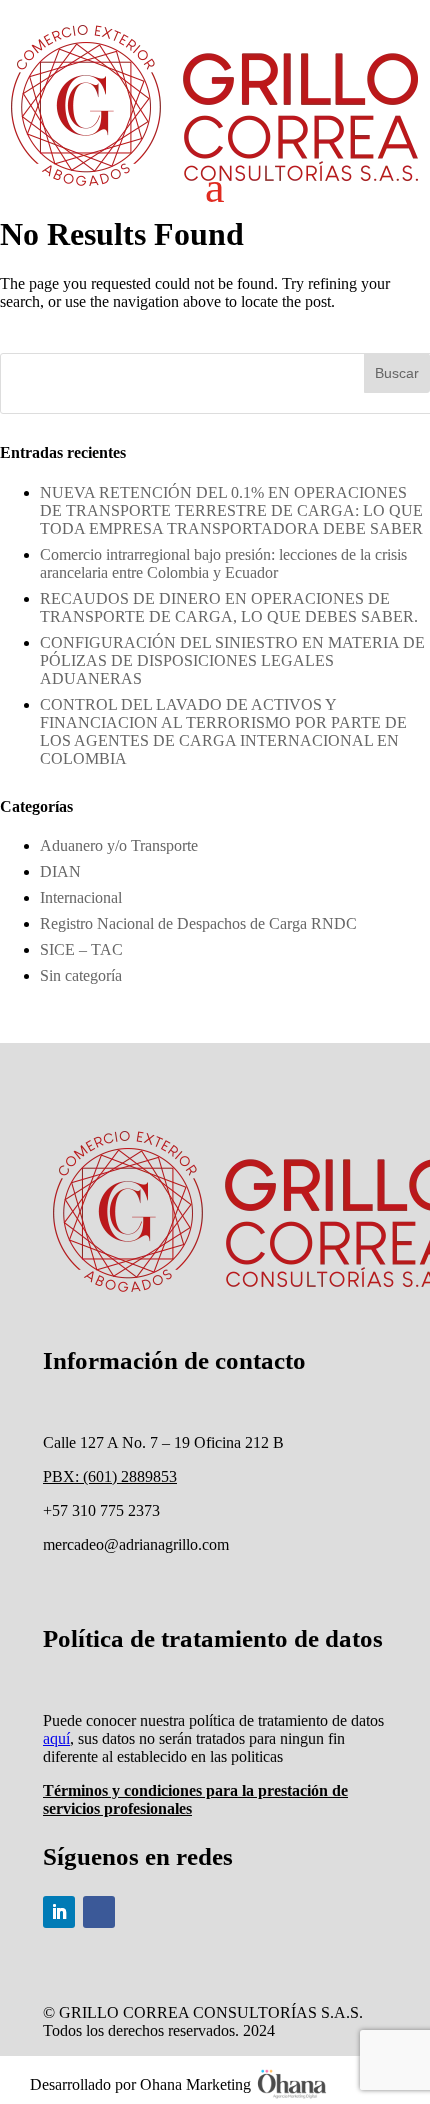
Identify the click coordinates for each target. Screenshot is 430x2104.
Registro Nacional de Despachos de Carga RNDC (198, 923)
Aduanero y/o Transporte (119, 845)
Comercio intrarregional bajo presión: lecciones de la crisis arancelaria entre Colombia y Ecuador (223, 563)
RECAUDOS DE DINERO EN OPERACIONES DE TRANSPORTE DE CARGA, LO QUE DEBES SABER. (229, 607)
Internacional (81, 897)
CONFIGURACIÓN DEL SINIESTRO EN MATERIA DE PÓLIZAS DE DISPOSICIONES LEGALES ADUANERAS (232, 660)
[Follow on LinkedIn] (59, 1912)
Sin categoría (81, 975)
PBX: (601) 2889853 (110, 1476)
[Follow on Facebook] (99, 1912)
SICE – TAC (81, 949)
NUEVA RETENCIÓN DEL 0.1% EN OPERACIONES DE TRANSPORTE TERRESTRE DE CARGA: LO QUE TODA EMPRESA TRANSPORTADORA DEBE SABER (231, 510)
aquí (56, 1738)
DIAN (60, 871)
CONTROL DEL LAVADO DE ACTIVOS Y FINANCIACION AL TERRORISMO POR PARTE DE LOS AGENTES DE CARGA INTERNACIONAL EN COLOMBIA (223, 731)
